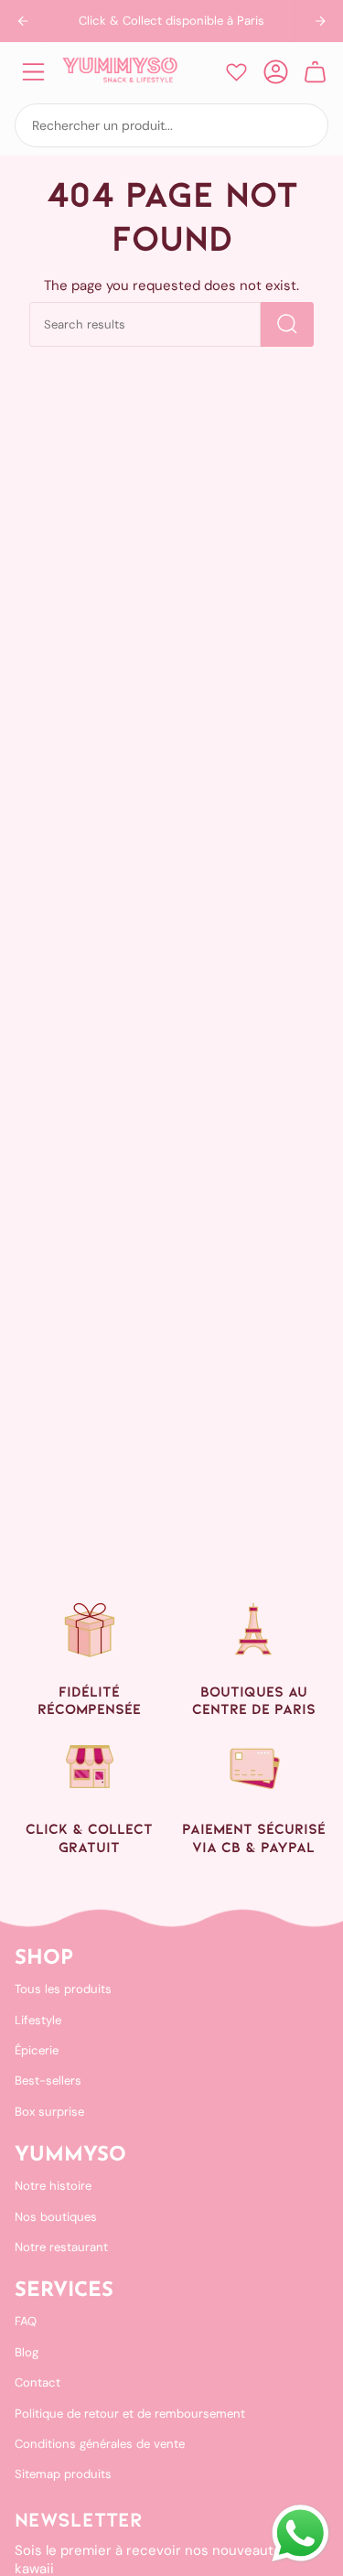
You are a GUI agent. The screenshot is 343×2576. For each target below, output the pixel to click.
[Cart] (315, 72)
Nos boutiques (56, 2217)
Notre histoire (53, 2186)
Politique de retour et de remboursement (130, 2414)
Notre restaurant (61, 2247)
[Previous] (23, 21)
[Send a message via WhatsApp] (300, 2533)
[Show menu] (33, 72)
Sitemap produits (63, 2474)
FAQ (26, 2321)
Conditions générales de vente (100, 2444)
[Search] (287, 324)
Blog (27, 2352)
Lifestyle (38, 2020)
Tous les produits (63, 1989)
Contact (38, 2382)
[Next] (320, 21)
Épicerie (37, 2050)
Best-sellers (48, 2080)
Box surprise (49, 2112)
